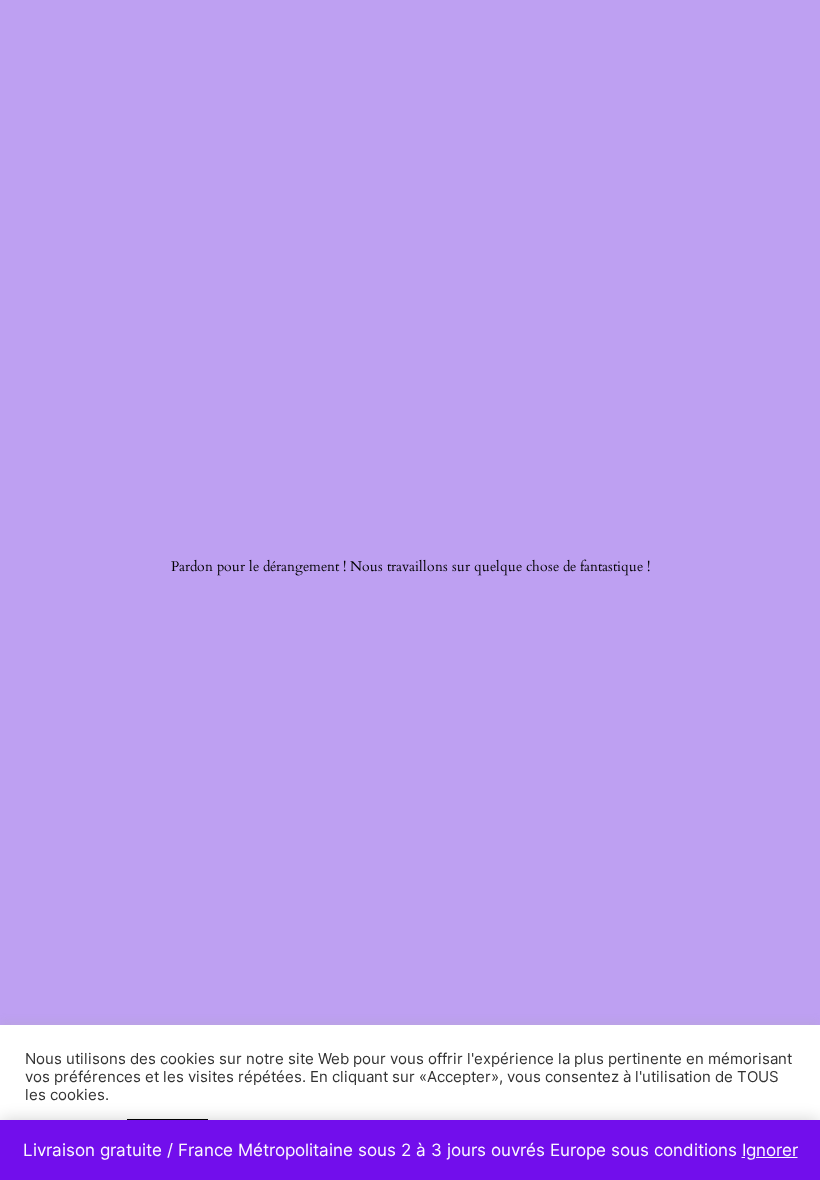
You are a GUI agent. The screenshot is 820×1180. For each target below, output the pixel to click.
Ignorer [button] (770, 1150)
